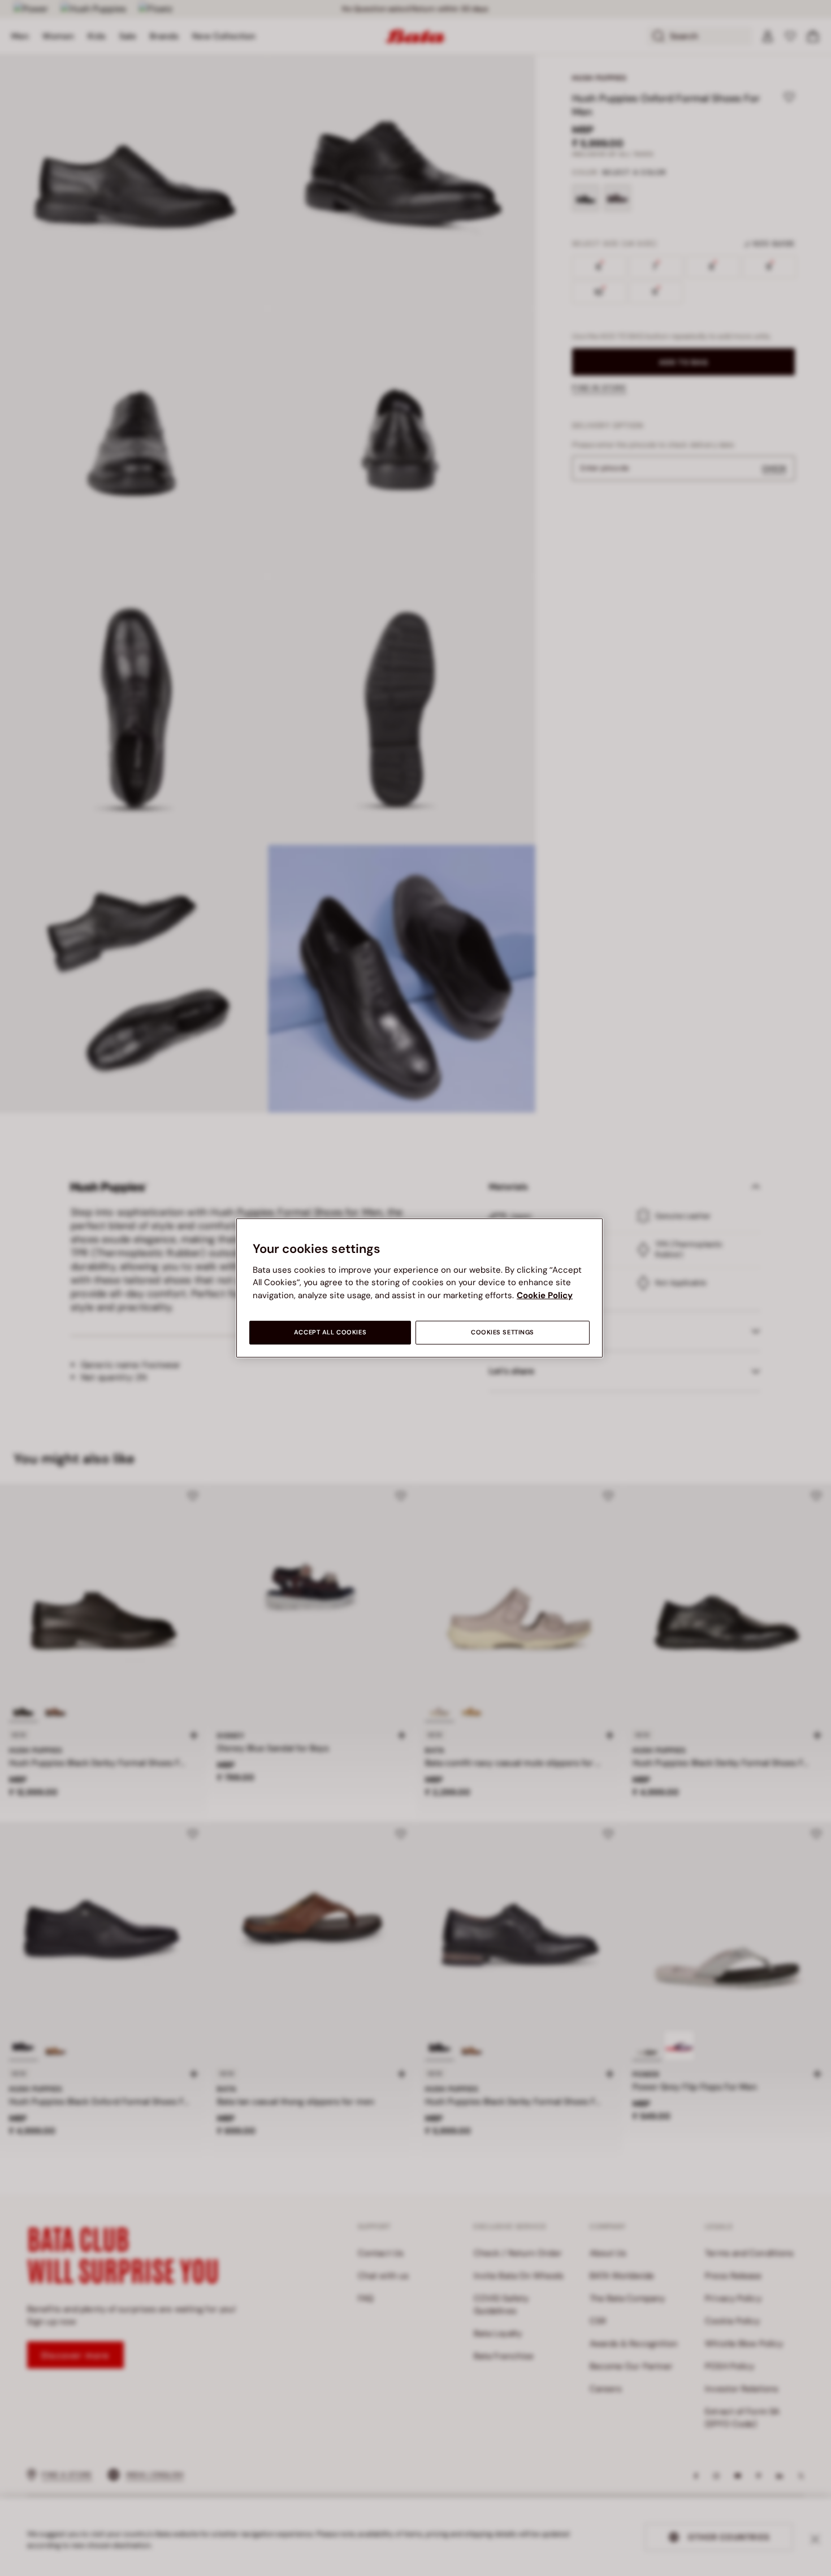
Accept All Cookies (330, 1332)
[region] (419, 1288)
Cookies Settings (503, 1332)
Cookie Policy (545, 1295)
